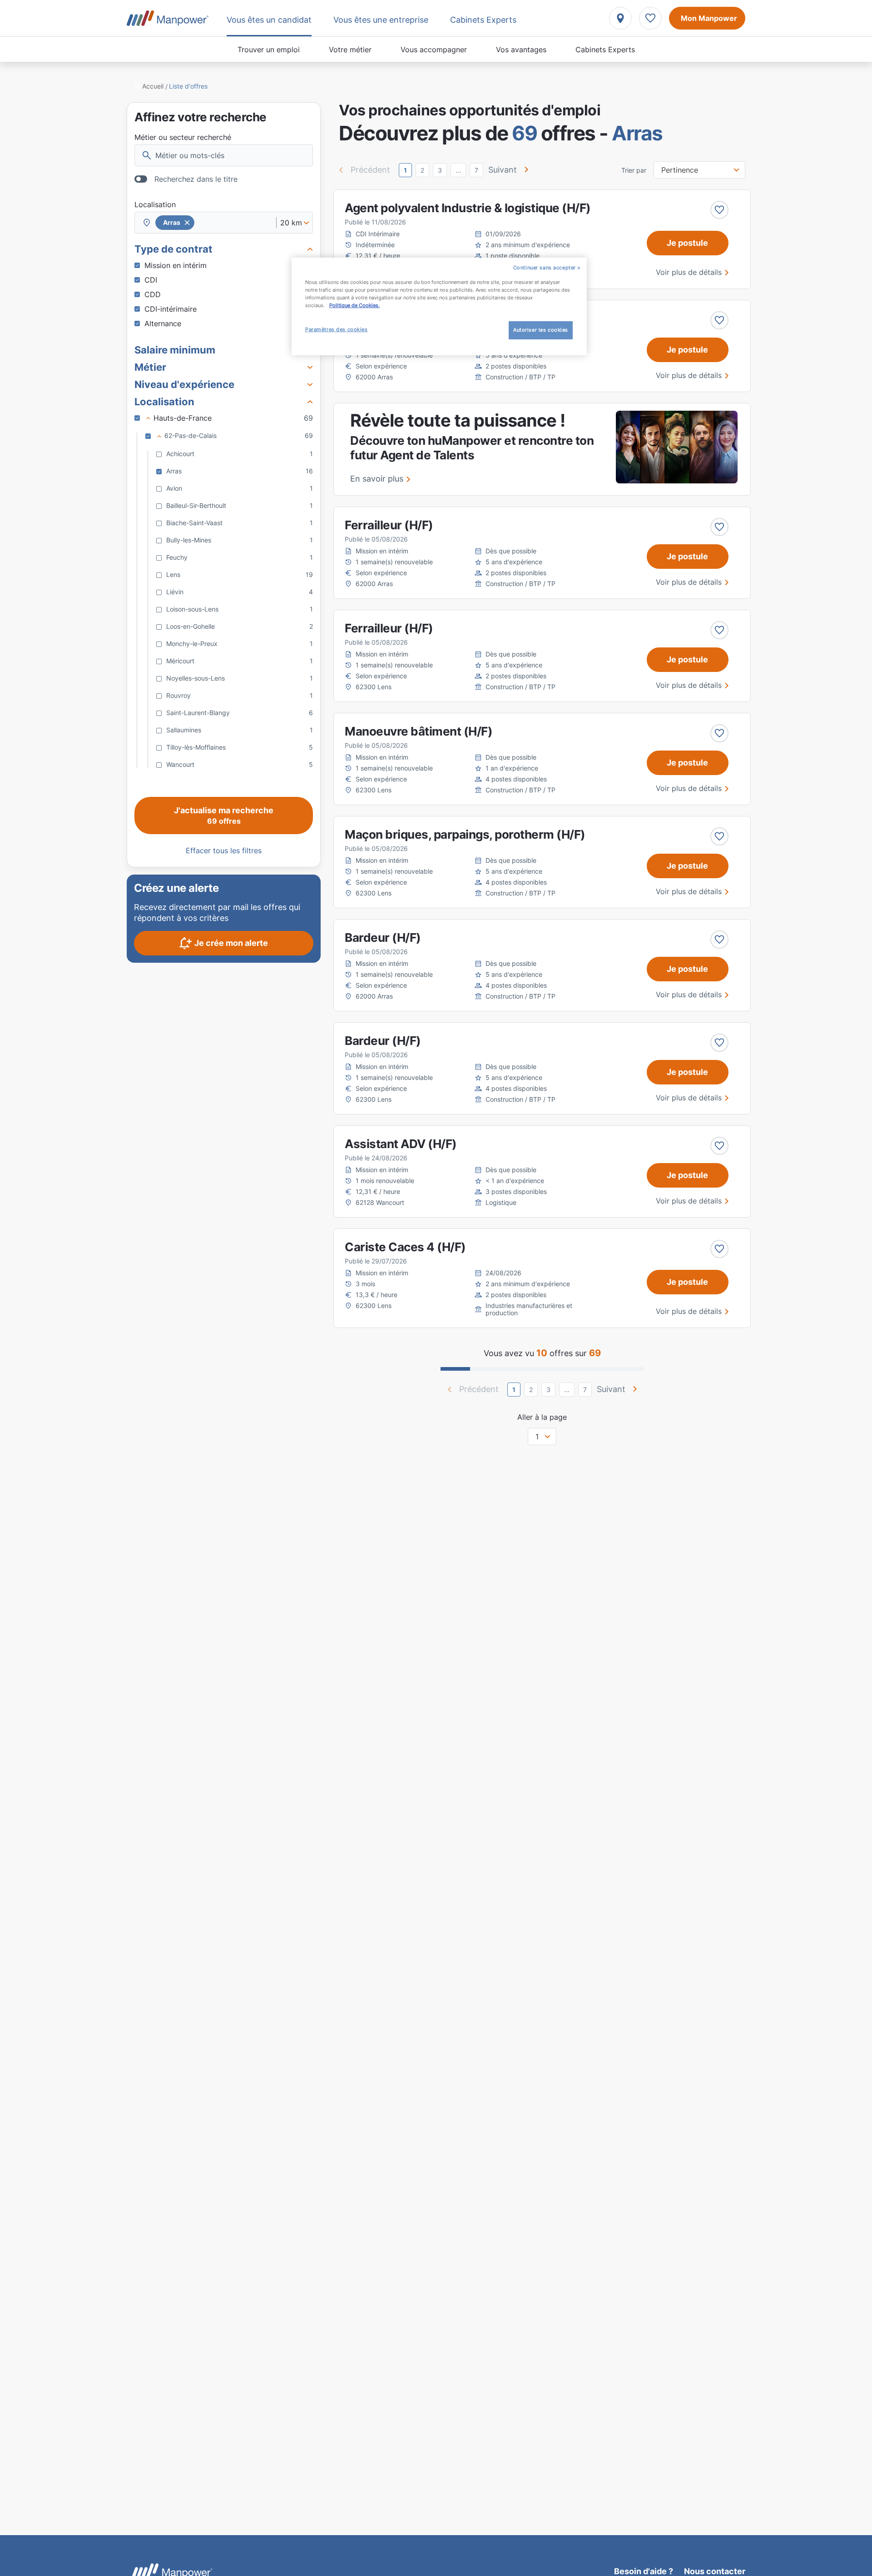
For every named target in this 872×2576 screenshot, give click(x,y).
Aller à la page (542, 1417)
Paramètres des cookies (337, 329)
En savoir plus (377, 479)
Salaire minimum (175, 350)
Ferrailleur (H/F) (389, 525)
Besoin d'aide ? (644, 2571)
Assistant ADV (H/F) (401, 1144)
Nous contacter (715, 2571)
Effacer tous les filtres (224, 850)
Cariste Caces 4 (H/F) (405, 1247)
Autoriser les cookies (541, 330)
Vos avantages (521, 50)
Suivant (503, 170)
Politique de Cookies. (354, 305)
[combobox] (224, 223)
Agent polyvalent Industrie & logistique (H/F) (468, 208)
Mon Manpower (709, 18)
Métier (150, 367)
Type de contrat (173, 249)
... (458, 170)
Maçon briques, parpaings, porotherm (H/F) (465, 834)
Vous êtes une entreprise (381, 20)
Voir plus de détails (689, 272)
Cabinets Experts (605, 50)
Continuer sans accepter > (547, 268)
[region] (439, 306)
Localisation (155, 204)
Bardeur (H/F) (383, 937)
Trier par (634, 170)
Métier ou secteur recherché (183, 137)
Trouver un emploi (269, 50)
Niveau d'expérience (184, 384)
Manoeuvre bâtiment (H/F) (419, 731)
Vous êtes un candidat (269, 20)
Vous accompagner (434, 50)
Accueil (153, 86)
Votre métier (350, 50)
